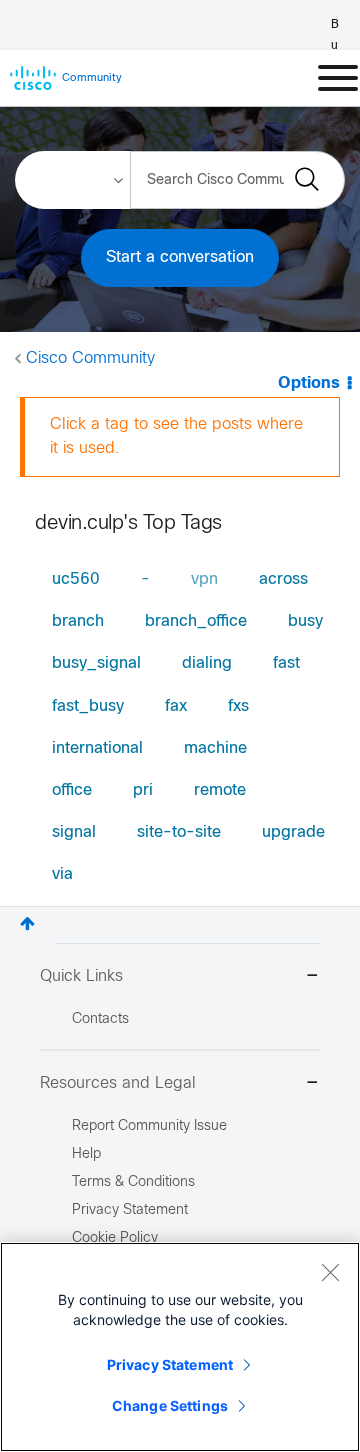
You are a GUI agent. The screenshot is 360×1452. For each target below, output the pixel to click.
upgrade (293, 832)
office (72, 790)
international (97, 748)
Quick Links (81, 976)
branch (78, 621)
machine (215, 748)
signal (74, 832)
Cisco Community (90, 358)
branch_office (196, 621)
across (283, 579)
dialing (207, 663)
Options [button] (309, 383)
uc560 (76, 579)
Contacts (100, 1019)
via (62, 874)
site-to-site (179, 832)
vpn (204, 579)
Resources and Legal (118, 1083)
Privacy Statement (170, 1364)
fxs (238, 706)
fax (176, 706)
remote (220, 790)
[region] (180, 1347)
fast (286, 663)
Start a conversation (180, 257)
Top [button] (27, 923)
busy (305, 621)
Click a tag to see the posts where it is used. (176, 436)
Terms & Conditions (133, 1182)
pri (143, 790)
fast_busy (88, 706)
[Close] (330, 1272)
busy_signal (96, 663)
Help (86, 1154)
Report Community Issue (149, 1126)
